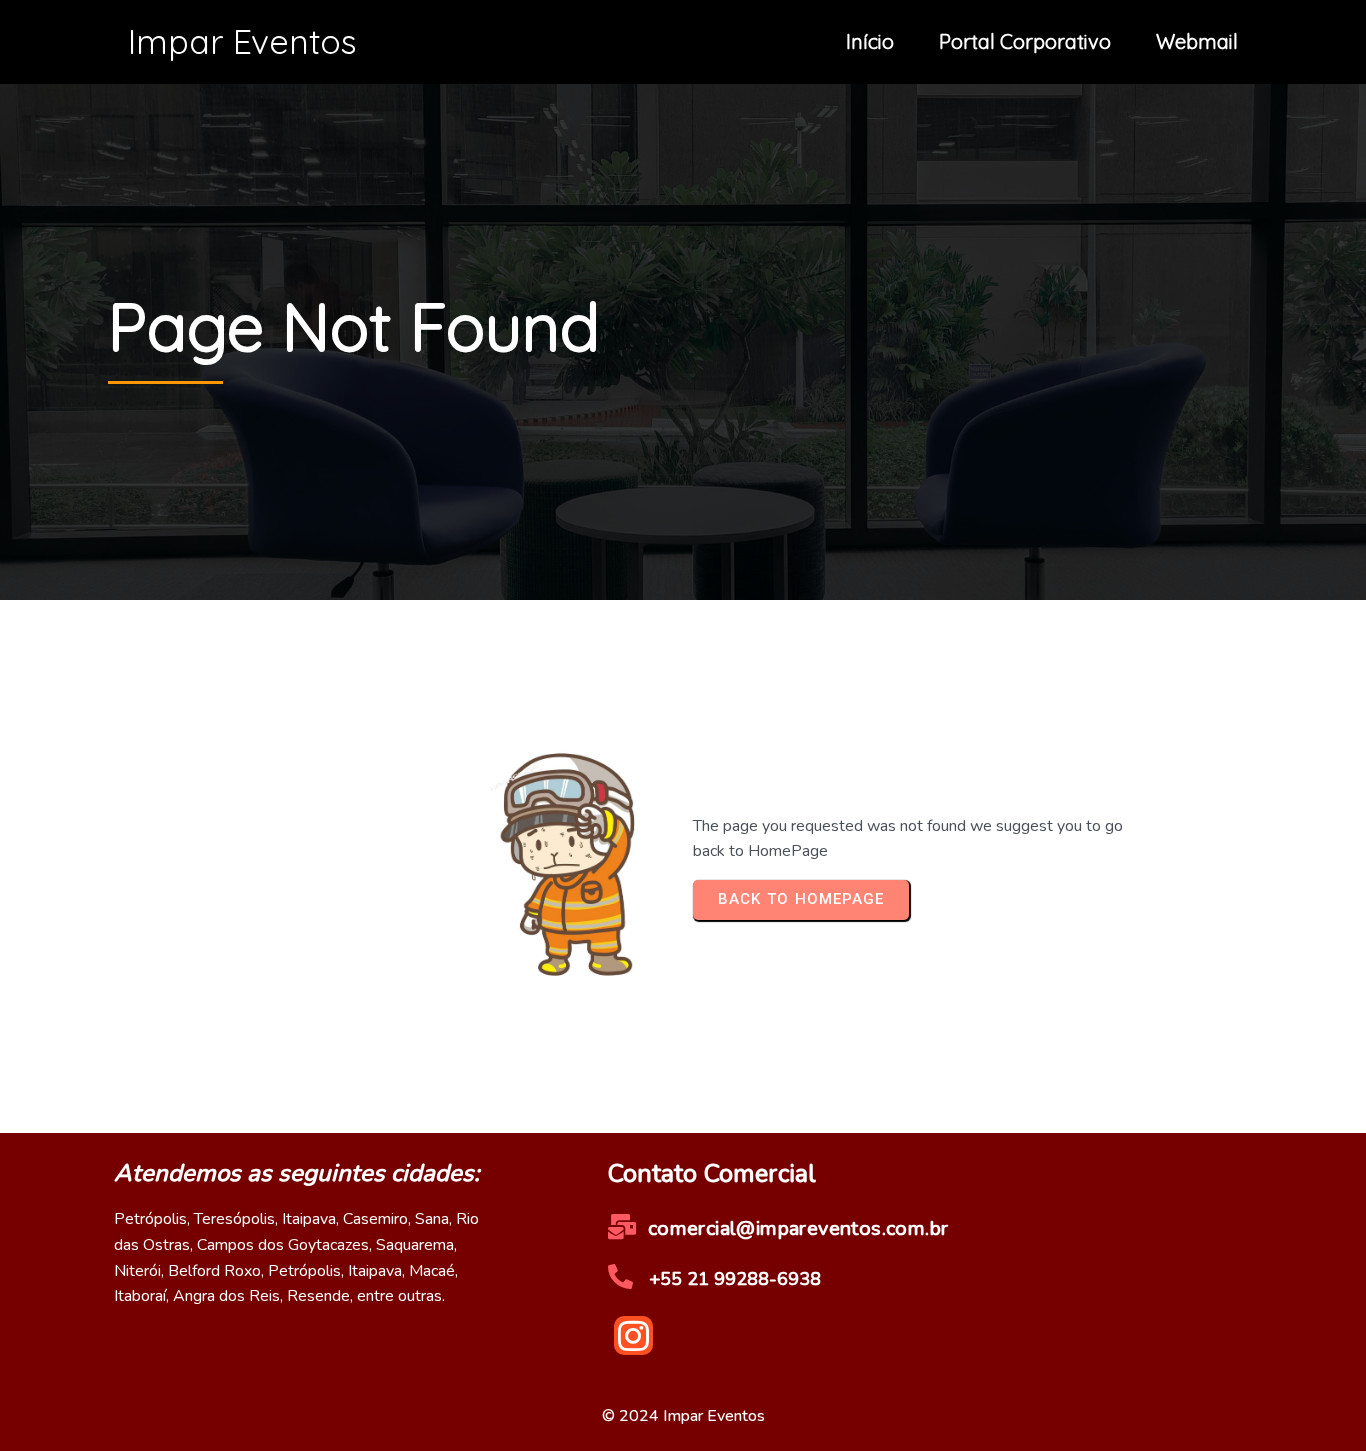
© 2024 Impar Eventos (683, 1416)
